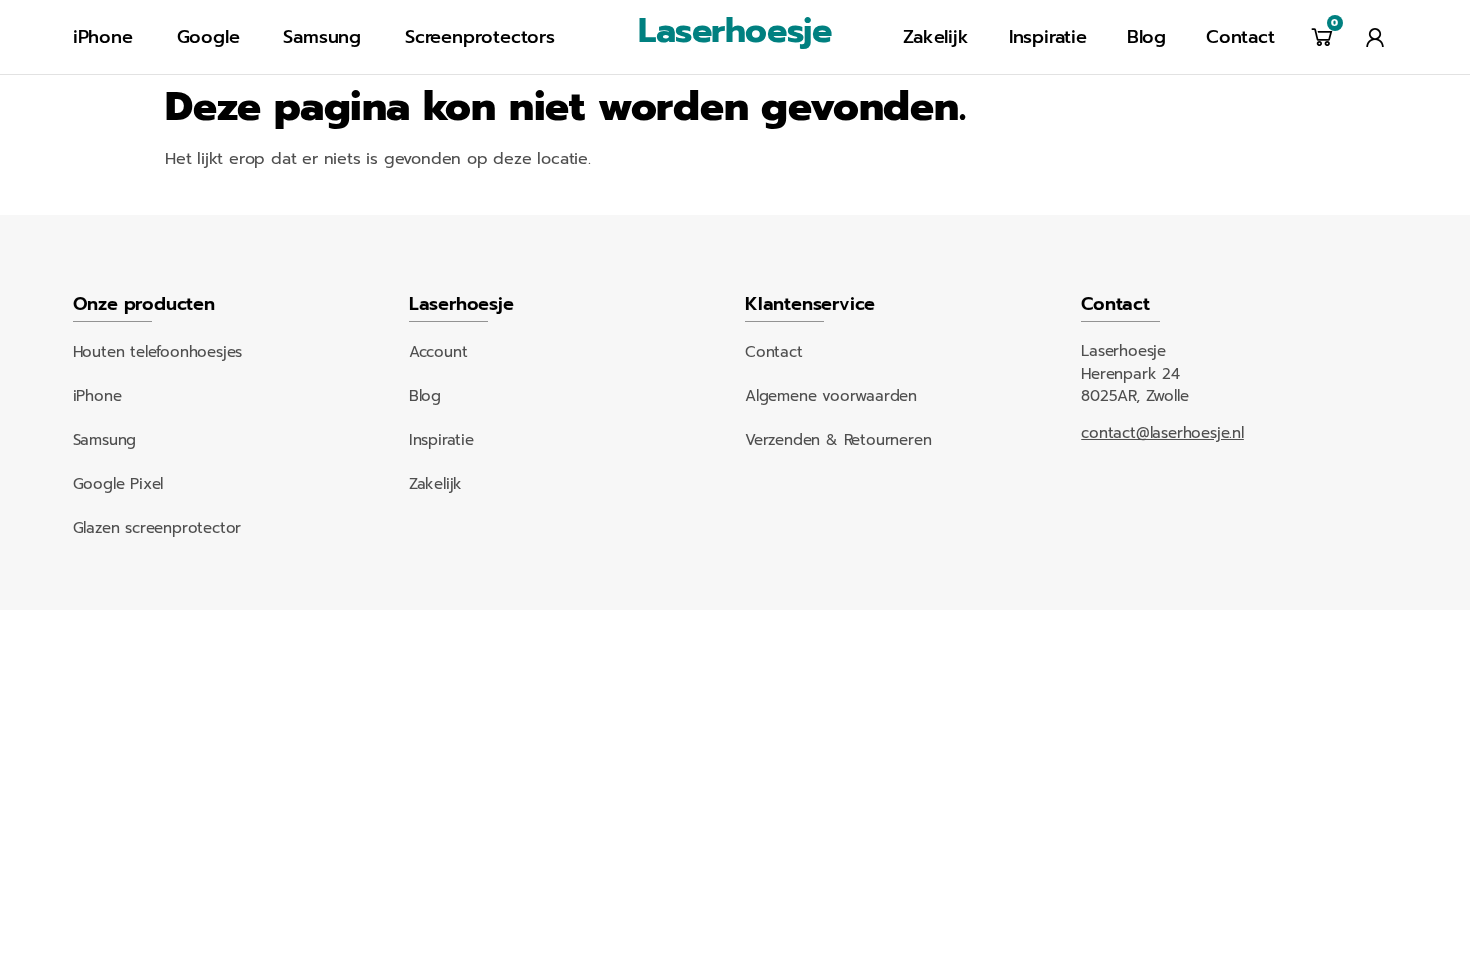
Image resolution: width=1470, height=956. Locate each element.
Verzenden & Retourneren (838, 440)
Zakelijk (935, 37)
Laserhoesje (735, 30)
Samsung (322, 37)
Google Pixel (118, 484)
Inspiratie (1048, 37)
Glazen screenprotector (157, 528)
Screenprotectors (480, 37)
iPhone (103, 37)
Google (208, 37)
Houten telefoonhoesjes (158, 352)
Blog (1146, 37)
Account (438, 352)
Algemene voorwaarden (831, 396)
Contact (1240, 37)
